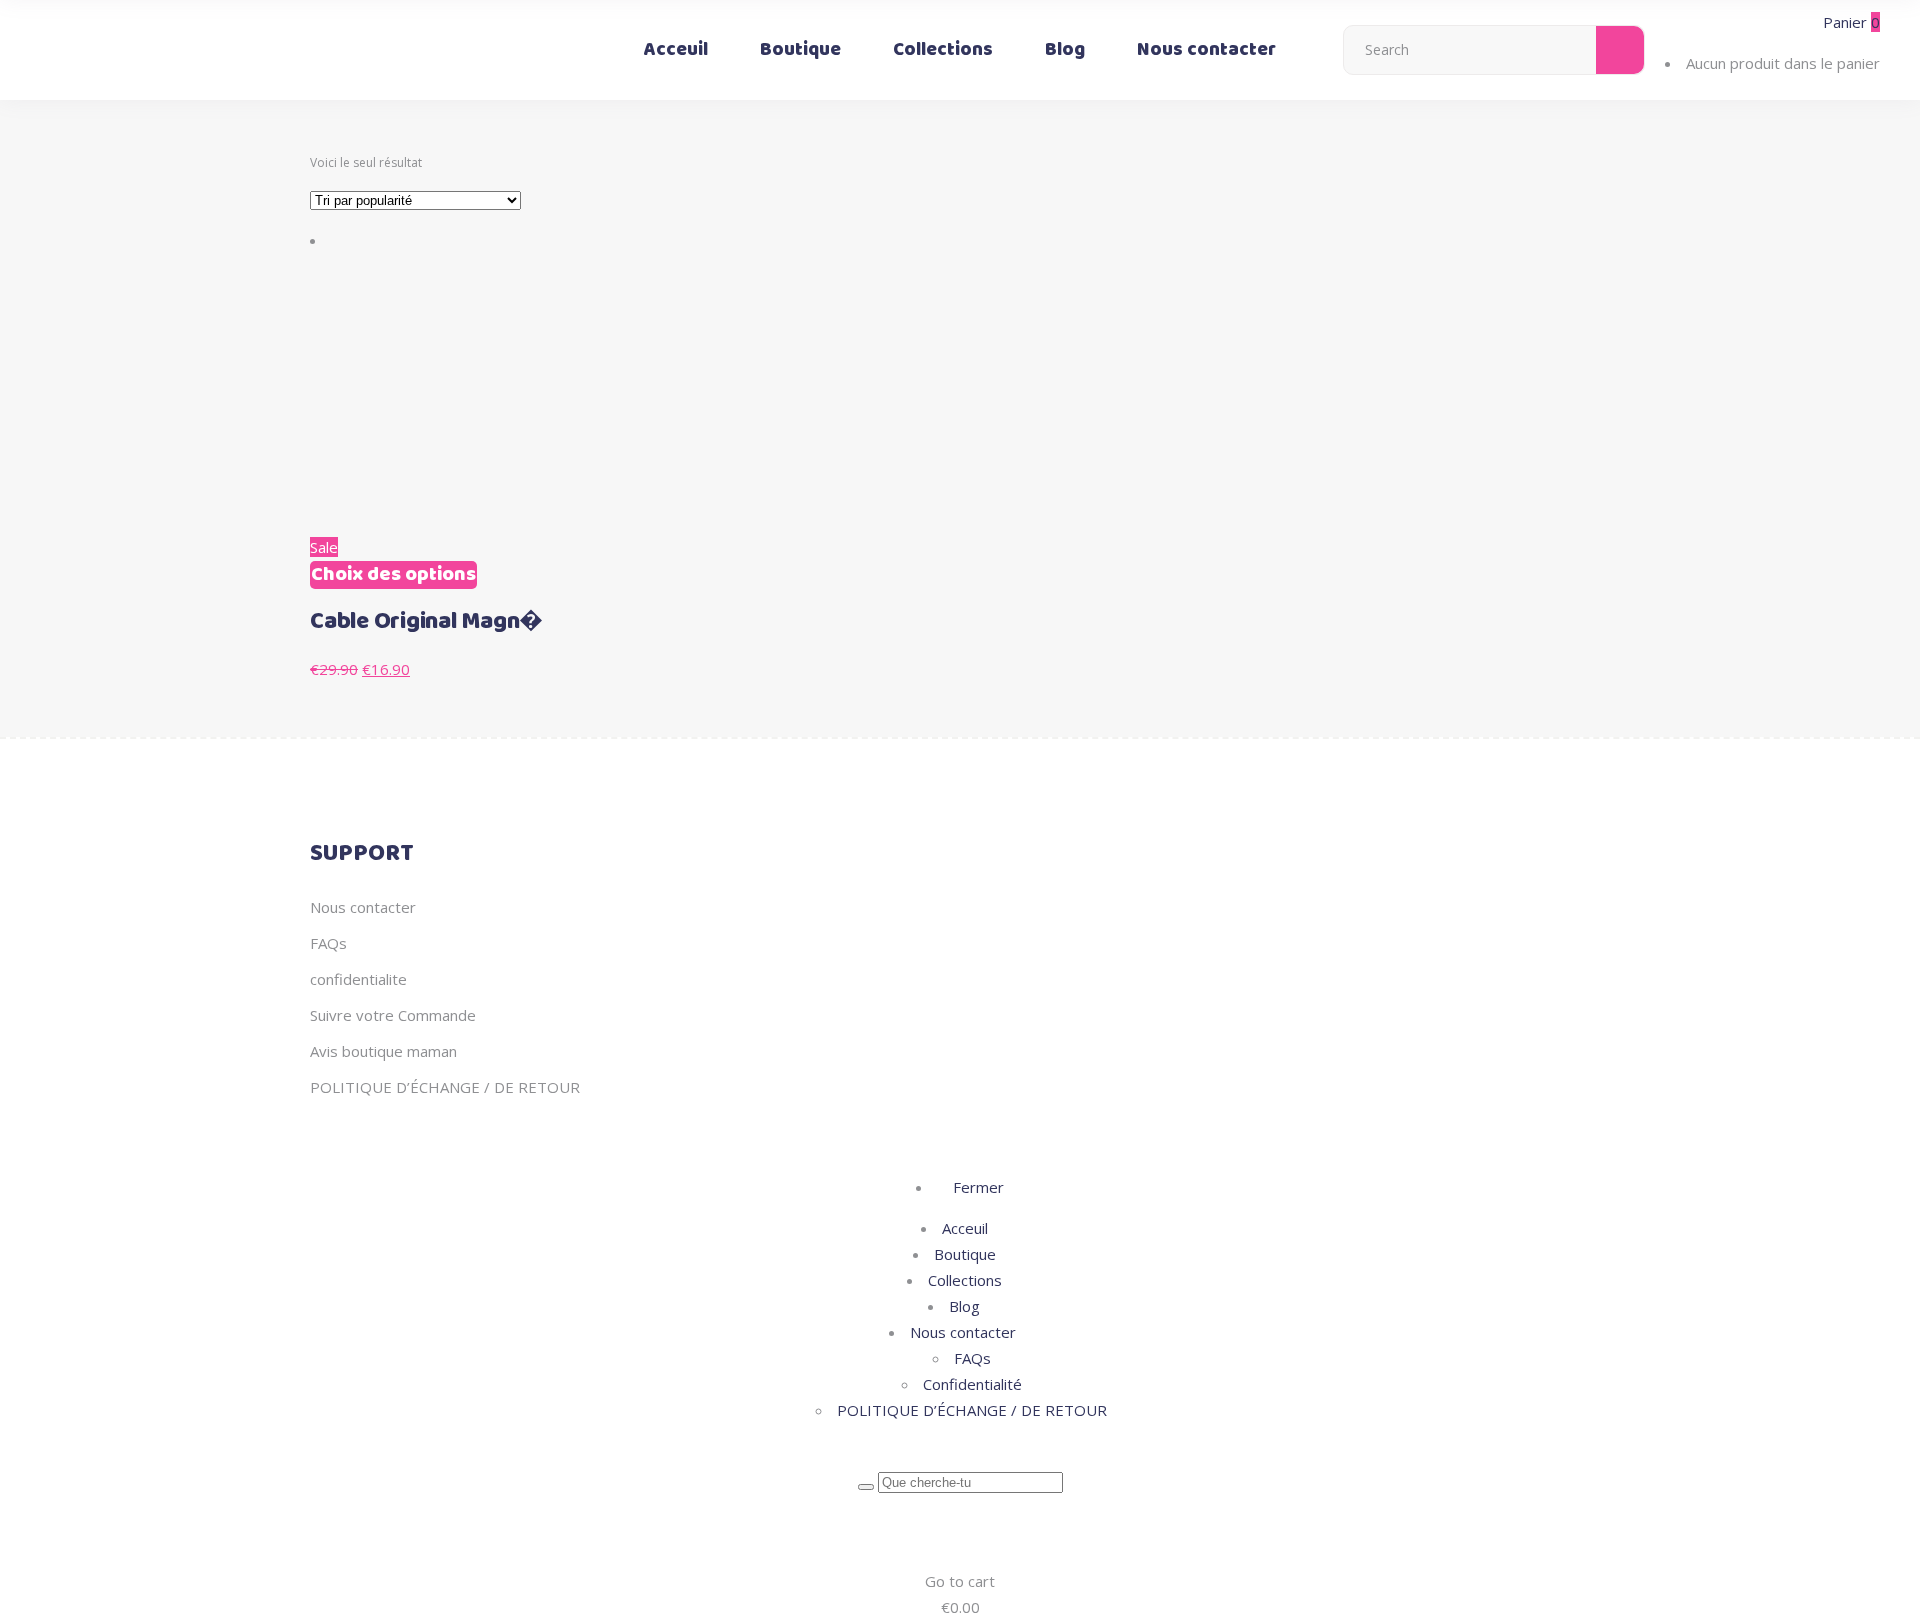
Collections (965, 1280)
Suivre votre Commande (393, 1015)
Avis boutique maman (383, 1051)
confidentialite (358, 979)
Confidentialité (972, 1384)
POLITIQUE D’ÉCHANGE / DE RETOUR (445, 1087)
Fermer (976, 1187)
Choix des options (393, 575)
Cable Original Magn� (426, 622)
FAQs (328, 943)
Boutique (965, 1254)
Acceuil (965, 1228)
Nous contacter (363, 907)
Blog (964, 1306)
